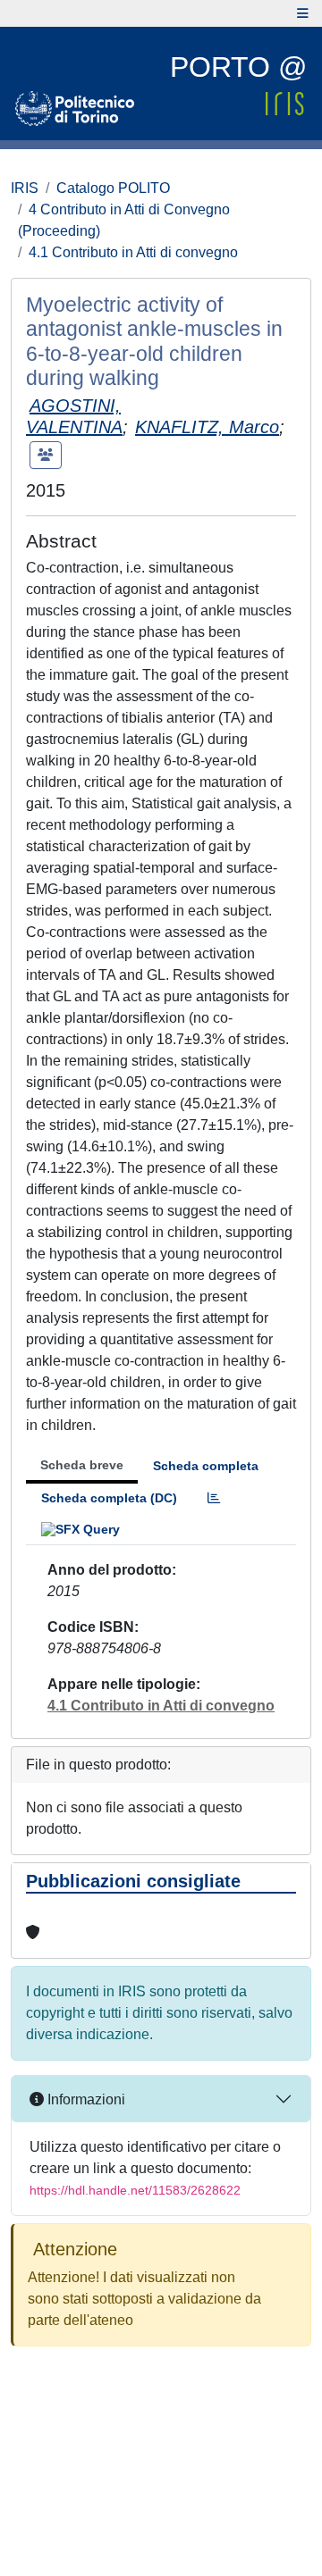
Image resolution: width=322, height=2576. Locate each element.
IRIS (25, 188)
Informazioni (85, 2099)
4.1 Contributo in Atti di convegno (133, 252)
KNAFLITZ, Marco (207, 427)
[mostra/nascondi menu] (303, 13)
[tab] (214, 1498)
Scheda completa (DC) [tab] (109, 1498)
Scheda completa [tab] (206, 1466)
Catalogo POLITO (113, 188)
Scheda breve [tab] (82, 1465)
